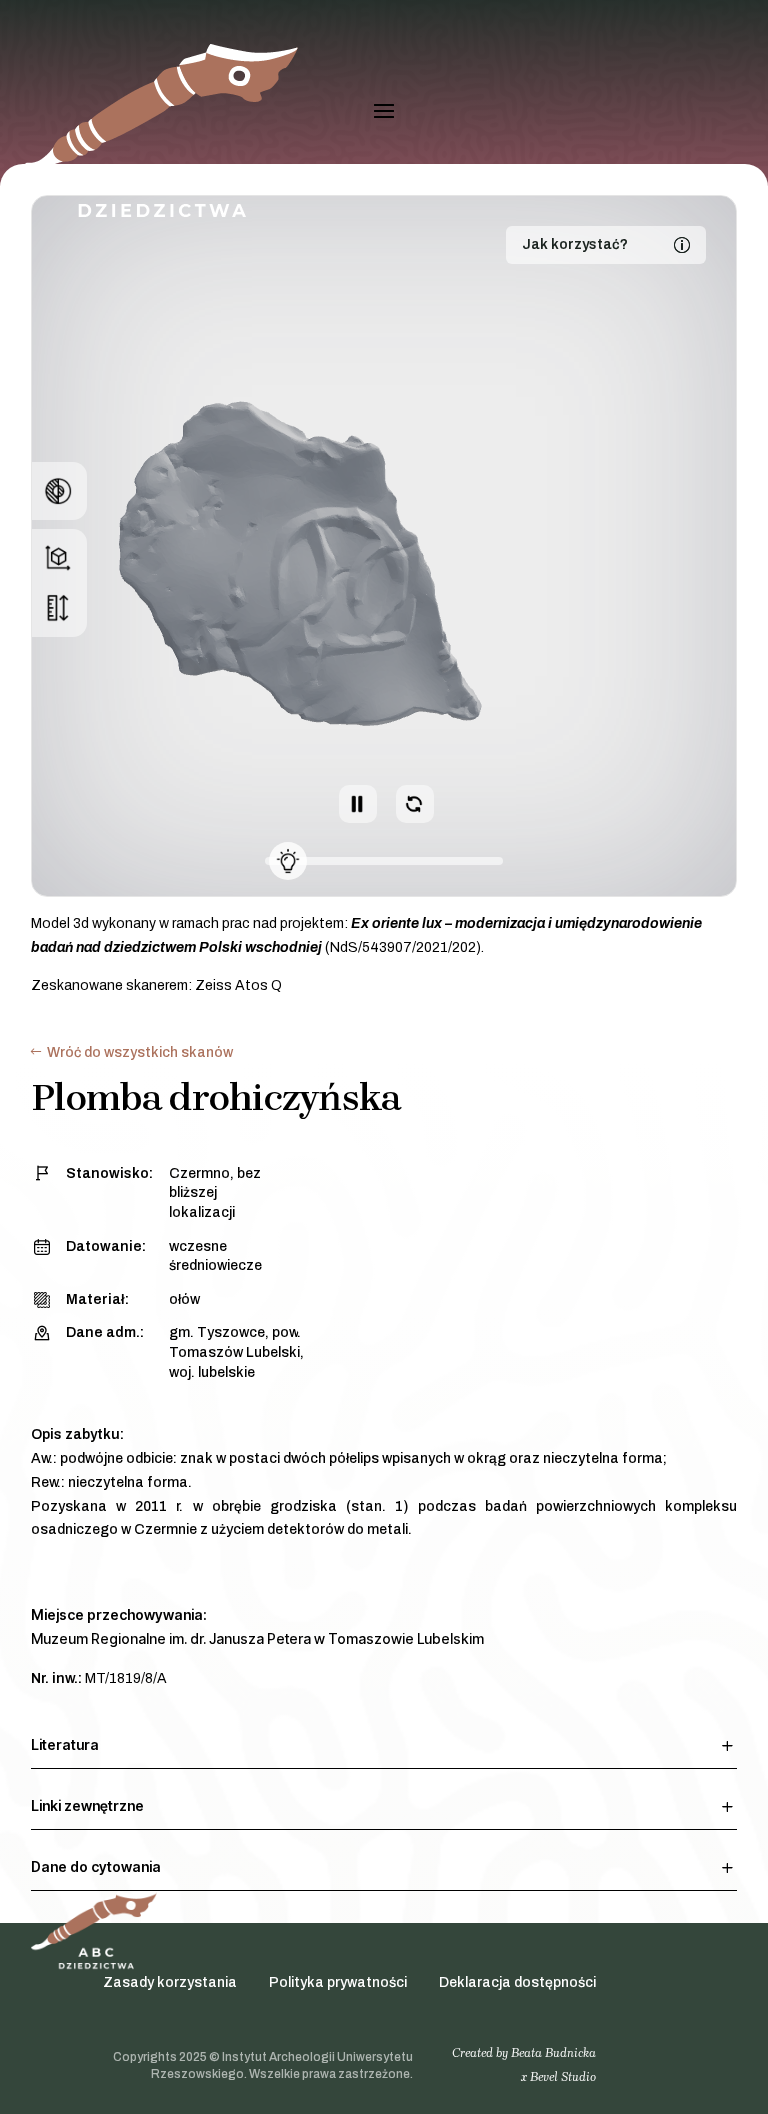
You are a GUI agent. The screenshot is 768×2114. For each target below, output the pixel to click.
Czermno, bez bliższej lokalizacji (215, 1193)
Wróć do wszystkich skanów (140, 1052)
